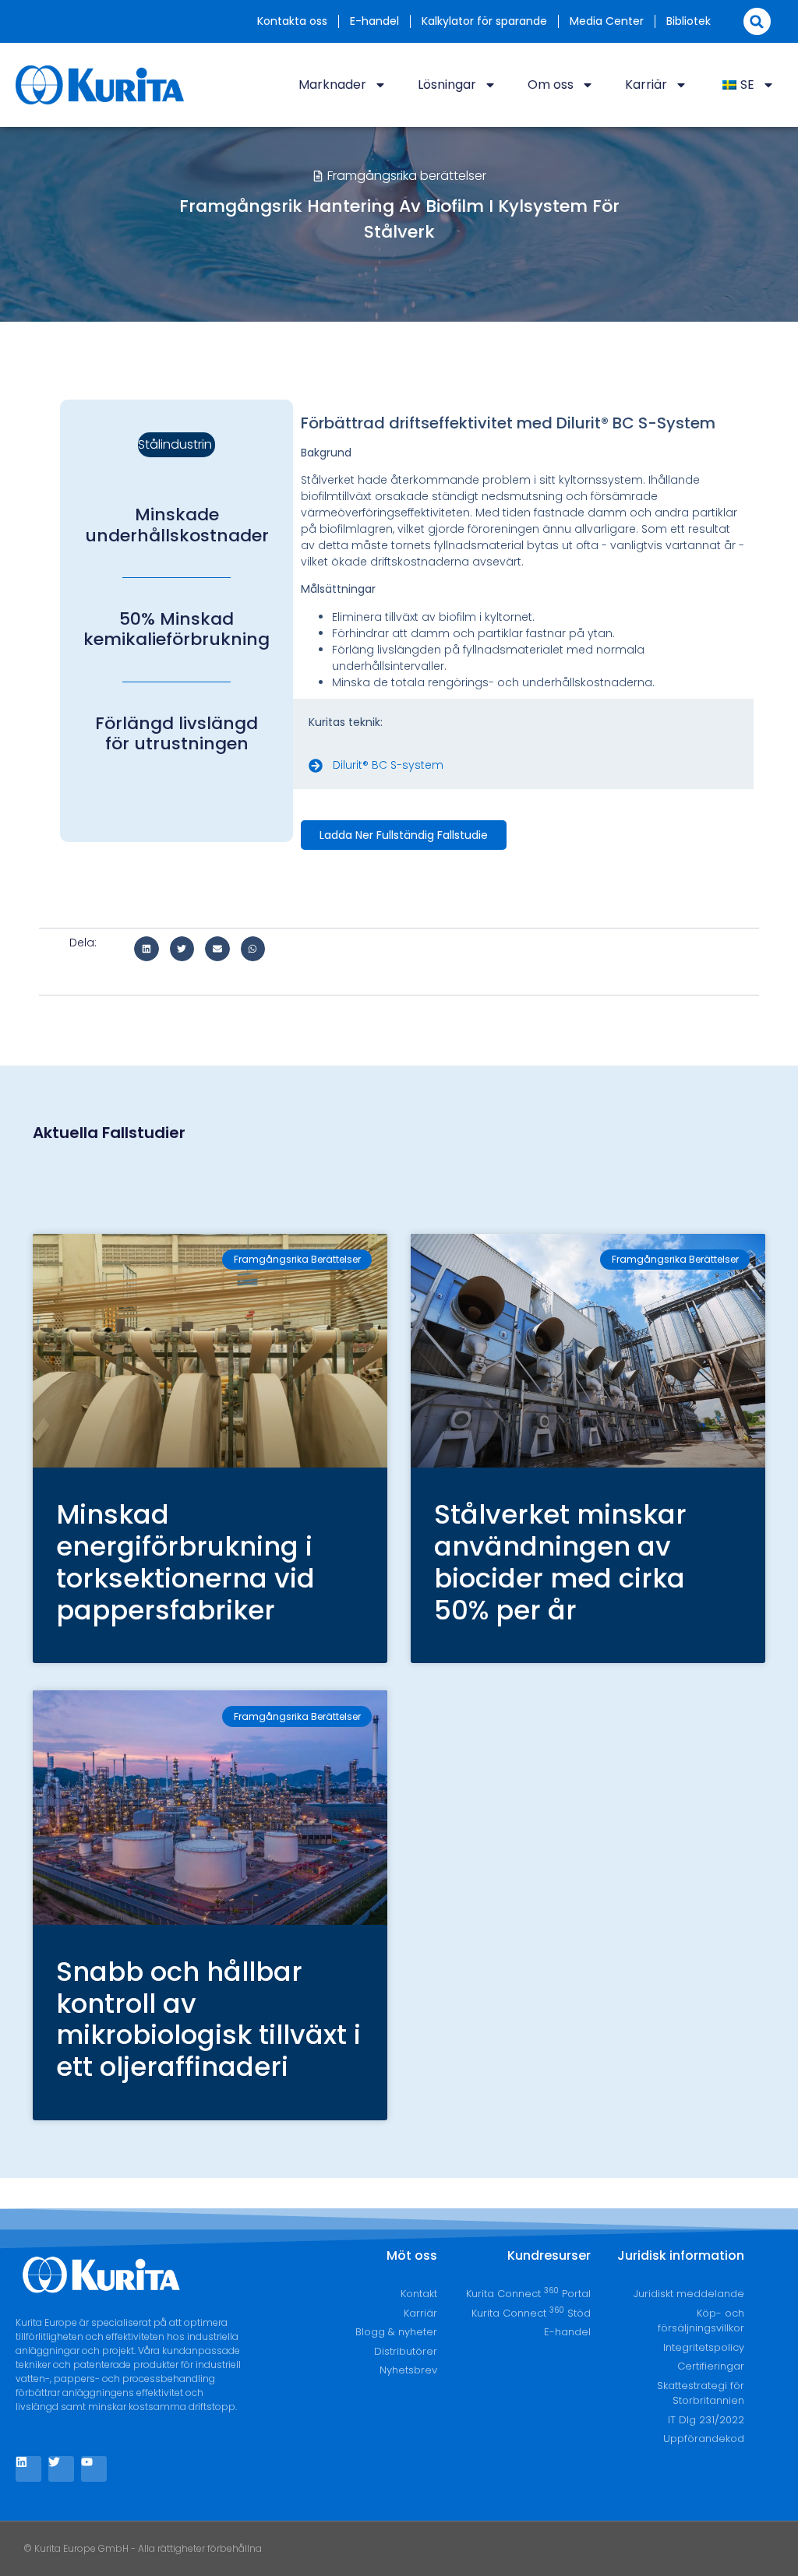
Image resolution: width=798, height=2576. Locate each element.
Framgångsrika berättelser (407, 176)
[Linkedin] (28, 2469)
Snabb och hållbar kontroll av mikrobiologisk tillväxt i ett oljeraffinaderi (208, 2019)
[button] (757, 21)
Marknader (332, 85)
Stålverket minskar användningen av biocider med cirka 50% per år (560, 1562)
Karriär (646, 85)
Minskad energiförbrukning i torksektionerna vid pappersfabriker (185, 1562)
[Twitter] (61, 2469)
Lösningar (447, 85)
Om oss (551, 85)
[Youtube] (94, 2469)
